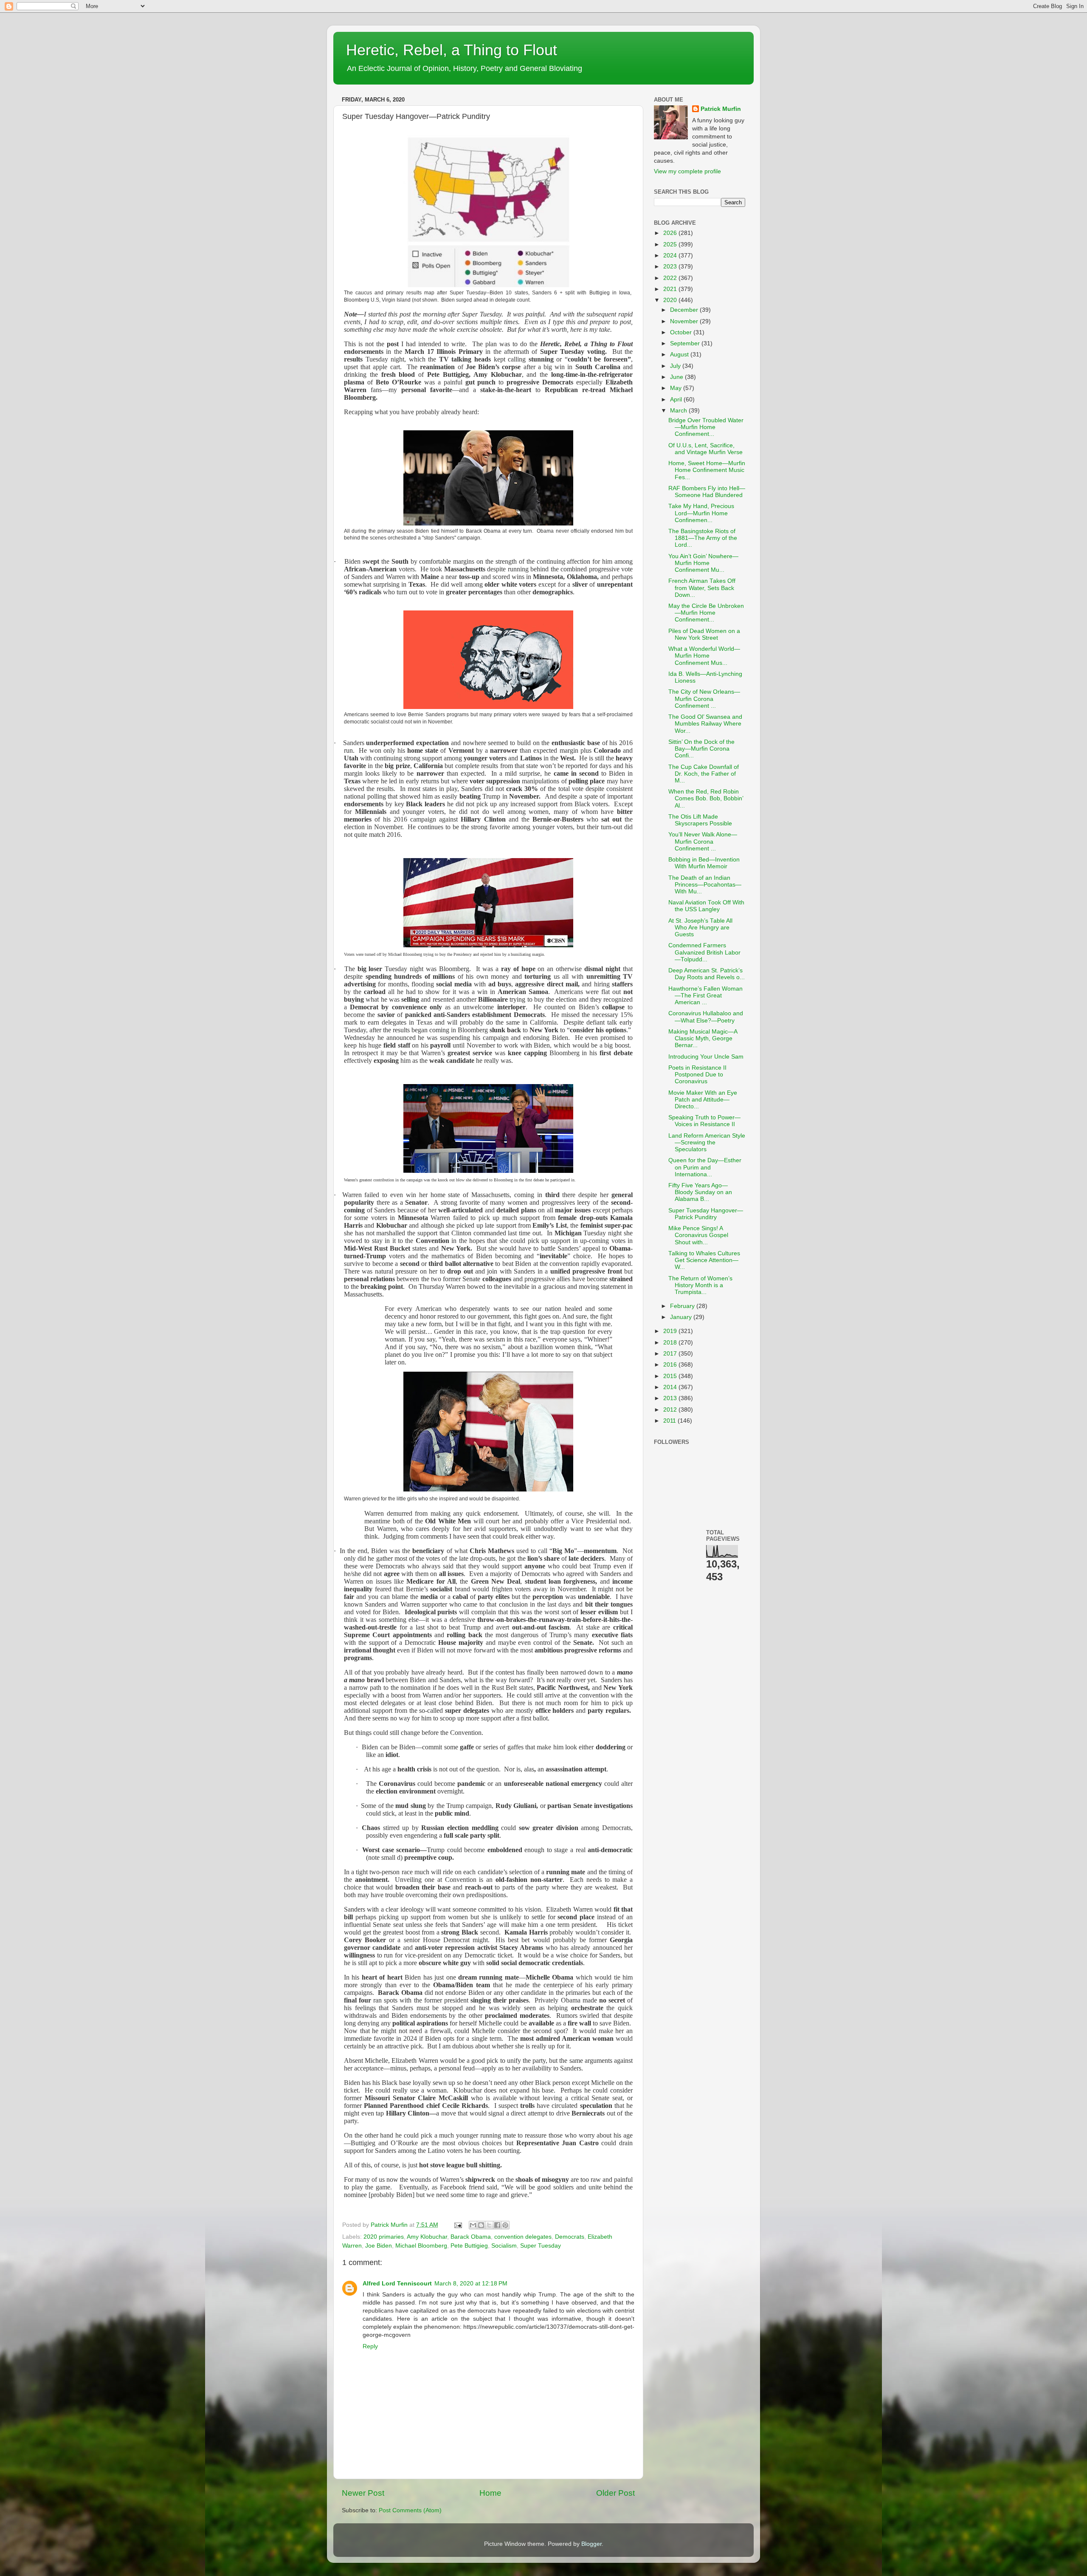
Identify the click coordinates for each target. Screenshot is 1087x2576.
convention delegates (523, 2237)
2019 (671, 1331)
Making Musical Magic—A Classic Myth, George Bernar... (703, 1038)
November (685, 321)
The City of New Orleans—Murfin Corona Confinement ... (704, 699)
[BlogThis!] (481, 2225)
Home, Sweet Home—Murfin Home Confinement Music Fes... (707, 470)
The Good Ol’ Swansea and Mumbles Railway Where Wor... (705, 724)
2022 (671, 278)
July (676, 366)
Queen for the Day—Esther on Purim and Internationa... (705, 1167)
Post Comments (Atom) (410, 2510)
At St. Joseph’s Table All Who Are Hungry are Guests (700, 928)
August (680, 354)
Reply (370, 2346)
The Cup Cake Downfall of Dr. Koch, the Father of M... (704, 774)
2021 (671, 289)
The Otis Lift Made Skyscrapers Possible (700, 820)
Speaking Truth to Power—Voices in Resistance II (704, 1121)
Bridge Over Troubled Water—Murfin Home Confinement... (706, 427)
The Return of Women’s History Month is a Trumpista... (700, 1285)
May (677, 388)
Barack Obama (471, 2237)
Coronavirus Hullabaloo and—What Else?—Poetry (706, 1017)
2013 (671, 1398)
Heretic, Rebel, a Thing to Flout (452, 50)
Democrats (570, 2237)
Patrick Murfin (721, 109)
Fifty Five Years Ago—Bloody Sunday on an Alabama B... (700, 1192)
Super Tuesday (541, 2246)
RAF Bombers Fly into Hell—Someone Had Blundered (707, 492)
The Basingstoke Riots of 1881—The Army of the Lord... (703, 538)
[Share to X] (489, 2225)
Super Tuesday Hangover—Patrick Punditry (706, 1214)
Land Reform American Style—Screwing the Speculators (707, 1143)
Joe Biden (379, 2246)
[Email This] (473, 2225)
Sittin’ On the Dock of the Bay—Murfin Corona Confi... (701, 749)
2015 (671, 1376)
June (677, 377)
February (683, 1306)
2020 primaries (384, 2237)
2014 (671, 1387)
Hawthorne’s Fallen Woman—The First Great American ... (705, 996)
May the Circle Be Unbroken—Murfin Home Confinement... (706, 613)
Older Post (615, 2493)
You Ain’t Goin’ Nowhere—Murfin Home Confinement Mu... (703, 563)
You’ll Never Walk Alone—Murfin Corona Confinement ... (703, 841)
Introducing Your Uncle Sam (706, 1057)
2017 (671, 1354)
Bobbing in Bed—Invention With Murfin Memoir (704, 863)
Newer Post (363, 2493)
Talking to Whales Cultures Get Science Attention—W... (704, 1260)
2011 (670, 1421)
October (682, 332)
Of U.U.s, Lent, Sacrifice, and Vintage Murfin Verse (705, 449)
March (679, 411)
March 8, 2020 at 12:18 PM (471, 2284)
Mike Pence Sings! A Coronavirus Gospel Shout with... (698, 1235)
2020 (671, 300)
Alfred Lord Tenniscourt (397, 2284)
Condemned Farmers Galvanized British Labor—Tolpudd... (704, 952)
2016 (671, 1365)
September (686, 343)
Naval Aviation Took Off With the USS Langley (706, 906)
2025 (671, 244)
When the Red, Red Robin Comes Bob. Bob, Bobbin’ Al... (706, 798)
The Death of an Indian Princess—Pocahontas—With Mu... (705, 885)
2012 (671, 1410)
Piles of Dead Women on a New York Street (704, 634)
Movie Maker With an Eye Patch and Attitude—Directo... (703, 1100)
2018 (671, 1343)
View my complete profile (687, 171)
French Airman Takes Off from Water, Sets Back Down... (702, 588)
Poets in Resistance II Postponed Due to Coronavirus (697, 1075)
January (682, 1317)
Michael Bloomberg (421, 2246)
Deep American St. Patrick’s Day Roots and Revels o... (707, 974)
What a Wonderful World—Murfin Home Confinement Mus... (704, 656)
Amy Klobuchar (427, 2237)
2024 (671, 256)
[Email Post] (458, 2225)
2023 (671, 267)
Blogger (591, 2544)
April (677, 400)
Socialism (504, 2246)
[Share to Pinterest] (505, 2225)
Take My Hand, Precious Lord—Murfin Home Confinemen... (701, 513)
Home (490, 2493)
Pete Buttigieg (469, 2246)
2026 (671, 233)
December (685, 310)
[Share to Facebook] (497, 2225)
